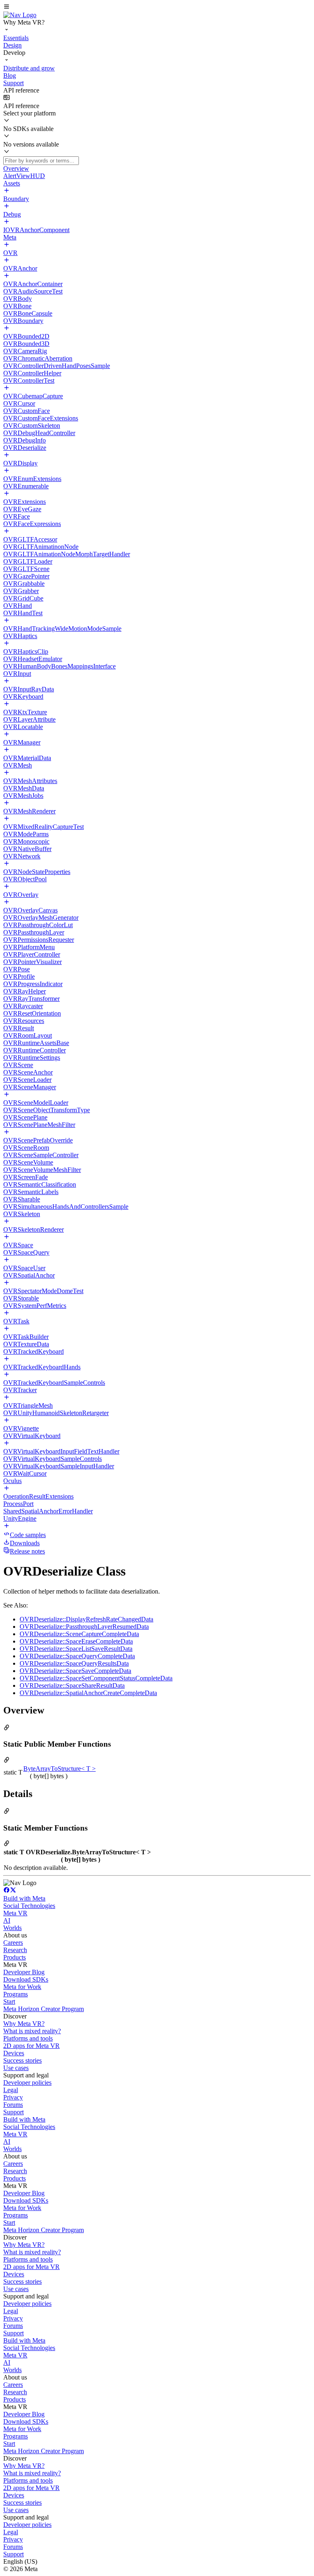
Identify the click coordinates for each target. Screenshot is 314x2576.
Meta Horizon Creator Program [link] (44, 2009)
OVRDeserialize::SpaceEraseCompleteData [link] (76, 1641)
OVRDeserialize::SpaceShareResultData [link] (72, 1685)
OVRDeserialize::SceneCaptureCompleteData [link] (79, 1634)
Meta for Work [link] (22, 1987)
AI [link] (7, 1920)
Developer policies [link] (27, 2083)
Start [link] (9, 2001)
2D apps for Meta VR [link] (31, 2046)
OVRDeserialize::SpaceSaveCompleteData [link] (75, 1671)
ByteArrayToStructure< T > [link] (59, 1769)
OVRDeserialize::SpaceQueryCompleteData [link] (77, 1656)
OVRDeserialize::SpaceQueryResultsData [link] (74, 1663)
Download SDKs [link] (26, 1979)
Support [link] (13, 2112)
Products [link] (15, 1957)
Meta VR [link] (15, 1913)
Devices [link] (14, 2053)
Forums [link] (13, 2105)
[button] (157, 7)
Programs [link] (16, 1994)
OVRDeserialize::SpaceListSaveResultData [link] (76, 1649)
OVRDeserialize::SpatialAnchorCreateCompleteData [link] (88, 1693)
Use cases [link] (16, 2068)
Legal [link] (11, 2090)
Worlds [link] (12, 1928)
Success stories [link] (22, 2060)
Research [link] (15, 1950)
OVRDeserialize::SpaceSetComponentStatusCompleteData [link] (96, 1678)
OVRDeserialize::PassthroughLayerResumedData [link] (84, 1627)
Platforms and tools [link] (28, 2038)
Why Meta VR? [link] (24, 2024)
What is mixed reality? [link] (32, 2031)
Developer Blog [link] (24, 1972)
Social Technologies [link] (29, 1906)
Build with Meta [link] (24, 1898)
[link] (20, 15)
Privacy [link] (13, 2097)
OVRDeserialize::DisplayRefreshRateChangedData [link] (86, 1619)
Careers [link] (13, 1943)
